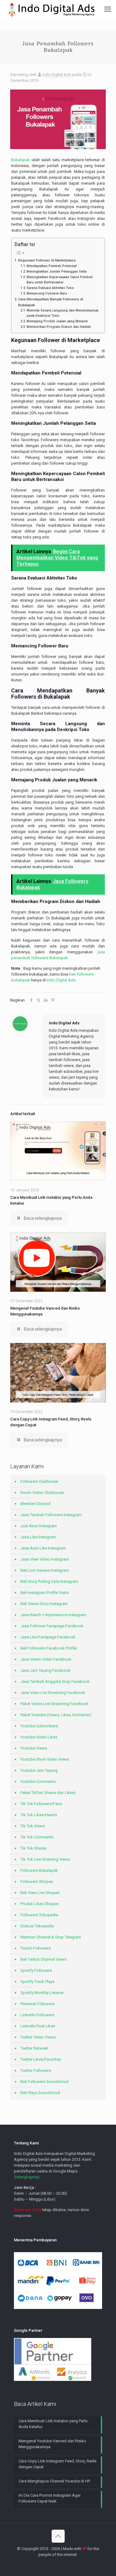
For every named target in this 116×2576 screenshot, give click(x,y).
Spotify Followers (36, 1970)
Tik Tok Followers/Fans (41, 1804)
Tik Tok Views (33, 1826)
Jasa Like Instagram (38, 1537)
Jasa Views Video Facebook (46, 1659)
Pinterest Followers (37, 2004)
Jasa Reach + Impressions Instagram (53, 1615)
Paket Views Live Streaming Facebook (54, 1704)
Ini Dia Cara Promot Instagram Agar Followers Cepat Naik (50, 2498)
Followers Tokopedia (39, 1915)
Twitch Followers (36, 1948)
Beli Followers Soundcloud (44, 2082)
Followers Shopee (37, 1882)
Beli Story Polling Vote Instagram (49, 1581)
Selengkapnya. (27, 2177)
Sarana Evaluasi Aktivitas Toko (50, 288)
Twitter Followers (36, 2070)
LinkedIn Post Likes (38, 2026)
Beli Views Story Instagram (44, 1604)
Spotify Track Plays (37, 1982)
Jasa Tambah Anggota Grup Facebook (55, 1681)
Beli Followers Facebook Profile (49, 1648)
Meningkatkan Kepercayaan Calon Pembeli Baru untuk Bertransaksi (60, 280)
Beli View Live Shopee (40, 1893)
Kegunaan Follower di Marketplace (47, 260)
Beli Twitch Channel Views (43, 1959)
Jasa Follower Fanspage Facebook (52, 1626)
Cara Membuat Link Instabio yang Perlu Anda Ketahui (53, 2424)
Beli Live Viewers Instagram (45, 1570)
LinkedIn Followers (37, 2015)
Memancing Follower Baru (47, 293)
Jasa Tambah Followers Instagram (51, 1515)
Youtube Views (34, 1748)
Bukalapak (21, 160)
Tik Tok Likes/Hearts (39, 1815)
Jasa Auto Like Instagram (43, 1548)
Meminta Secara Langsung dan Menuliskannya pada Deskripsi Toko (62, 313)
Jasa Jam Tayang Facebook (45, 1670)
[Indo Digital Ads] (52, 9)
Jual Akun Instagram (39, 1526)
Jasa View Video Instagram (45, 1559)
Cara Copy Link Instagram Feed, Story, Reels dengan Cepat (58, 2464)
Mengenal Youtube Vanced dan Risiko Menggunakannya (52, 2444)
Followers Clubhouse (39, 1481)
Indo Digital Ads (57, 75)
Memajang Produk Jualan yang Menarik (57, 321)
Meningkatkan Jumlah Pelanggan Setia (57, 272)
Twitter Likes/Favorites (41, 2059)
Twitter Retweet (34, 2048)
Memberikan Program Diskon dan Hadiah (59, 327)
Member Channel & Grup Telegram (51, 1937)
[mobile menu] (108, 9)
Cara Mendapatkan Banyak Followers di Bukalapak (51, 302)
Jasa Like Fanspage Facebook (48, 1637)
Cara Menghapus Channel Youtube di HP (54, 2481)
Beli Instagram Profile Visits (45, 1593)
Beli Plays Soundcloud (40, 2093)
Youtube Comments (38, 1781)
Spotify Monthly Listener (42, 1993)
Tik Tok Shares (33, 1848)
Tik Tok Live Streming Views (45, 1859)
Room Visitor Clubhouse (42, 1493)
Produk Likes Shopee (39, 1904)
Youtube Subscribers (39, 1726)
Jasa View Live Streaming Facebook (53, 1693)
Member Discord (35, 1504)
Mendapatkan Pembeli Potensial (52, 266)
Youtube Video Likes (39, 1737)
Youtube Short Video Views (45, 1759)
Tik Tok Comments (37, 1837)
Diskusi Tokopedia (37, 1926)
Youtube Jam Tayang (39, 1770)
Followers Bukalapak (39, 1870)
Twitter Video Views (38, 2037)
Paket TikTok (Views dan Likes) (48, 1793)
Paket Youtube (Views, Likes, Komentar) (56, 1715)
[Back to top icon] (58, 2536)
